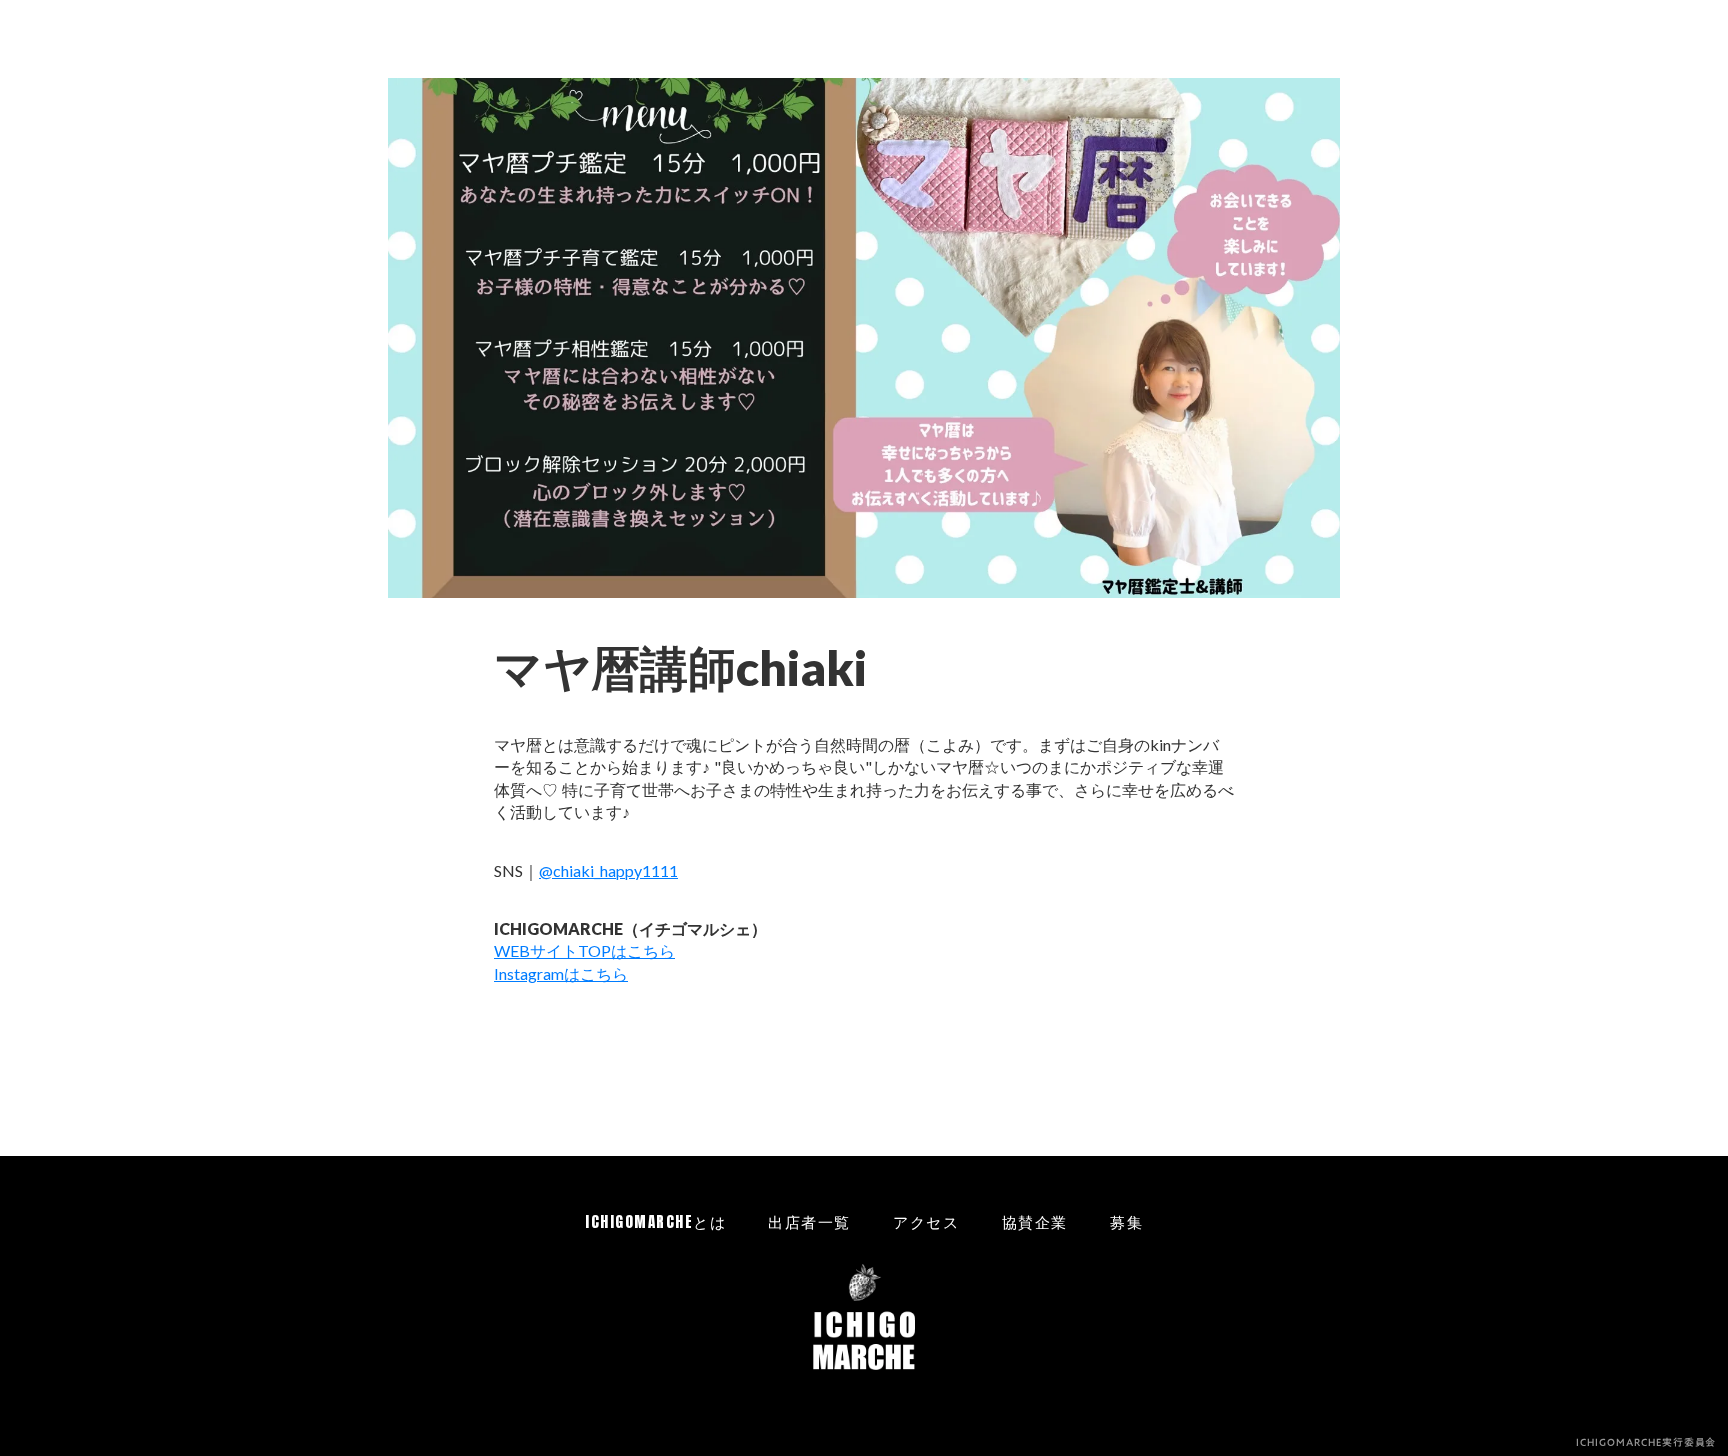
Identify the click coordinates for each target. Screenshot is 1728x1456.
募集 (1126, 1221)
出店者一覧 (809, 1221)
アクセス (926, 1221)
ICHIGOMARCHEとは (655, 1221)
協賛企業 (1035, 1221)
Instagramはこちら (561, 973)
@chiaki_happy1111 (608, 870)
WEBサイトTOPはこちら (584, 950)
